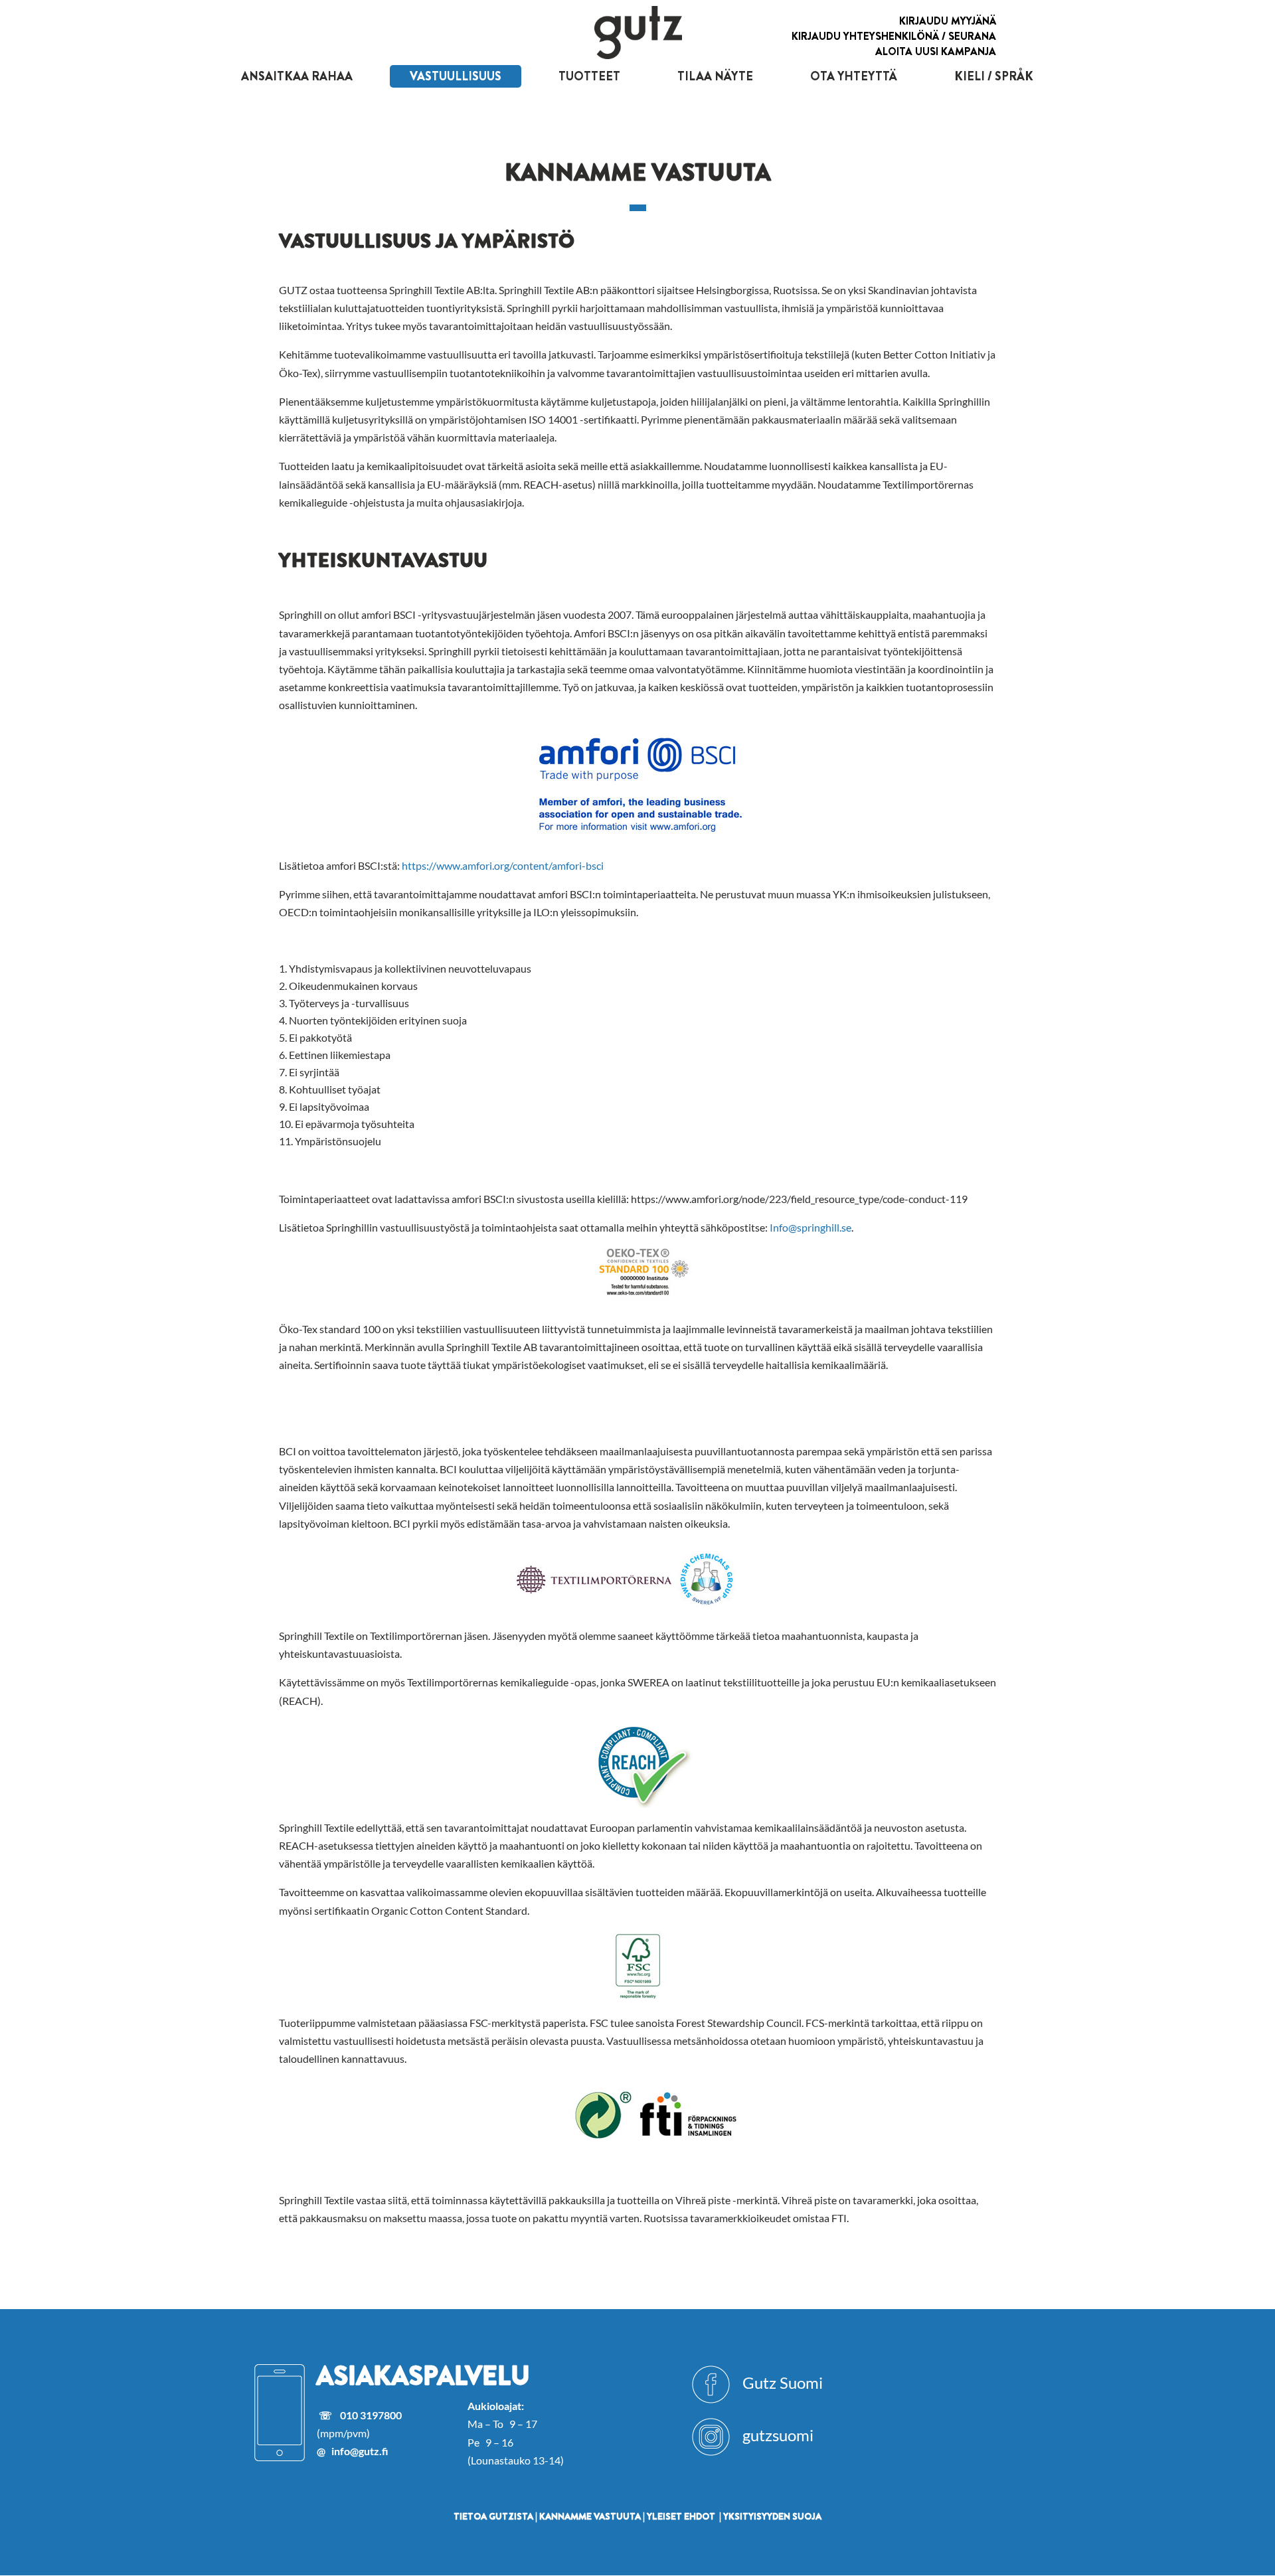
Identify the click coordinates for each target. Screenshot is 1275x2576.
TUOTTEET (589, 76)
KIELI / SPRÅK (994, 76)
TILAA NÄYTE (715, 76)
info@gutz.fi (360, 2451)
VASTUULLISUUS (456, 76)
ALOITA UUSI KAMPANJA (936, 51)
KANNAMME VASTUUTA (590, 2516)
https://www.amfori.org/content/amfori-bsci (503, 865)
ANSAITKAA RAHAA (297, 76)
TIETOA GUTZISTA (493, 2516)
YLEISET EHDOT (681, 2516)
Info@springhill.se (810, 1227)
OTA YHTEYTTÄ (854, 76)
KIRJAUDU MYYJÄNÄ (948, 21)
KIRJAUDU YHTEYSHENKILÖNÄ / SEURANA (894, 36)
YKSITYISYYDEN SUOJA (772, 2516)
